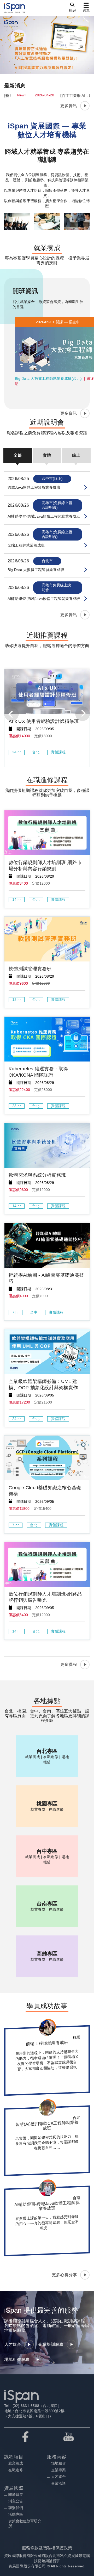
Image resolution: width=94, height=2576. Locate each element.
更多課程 (69, 1664)
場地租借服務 (17, 2359)
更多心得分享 (64, 2275)
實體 (47, 455)
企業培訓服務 (51, 2344)
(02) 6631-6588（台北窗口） (36, 2406)
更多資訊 (69, 106)
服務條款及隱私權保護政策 (47, 2548)
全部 (18, 455)
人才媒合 (13, 2344)
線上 (76, 455)
